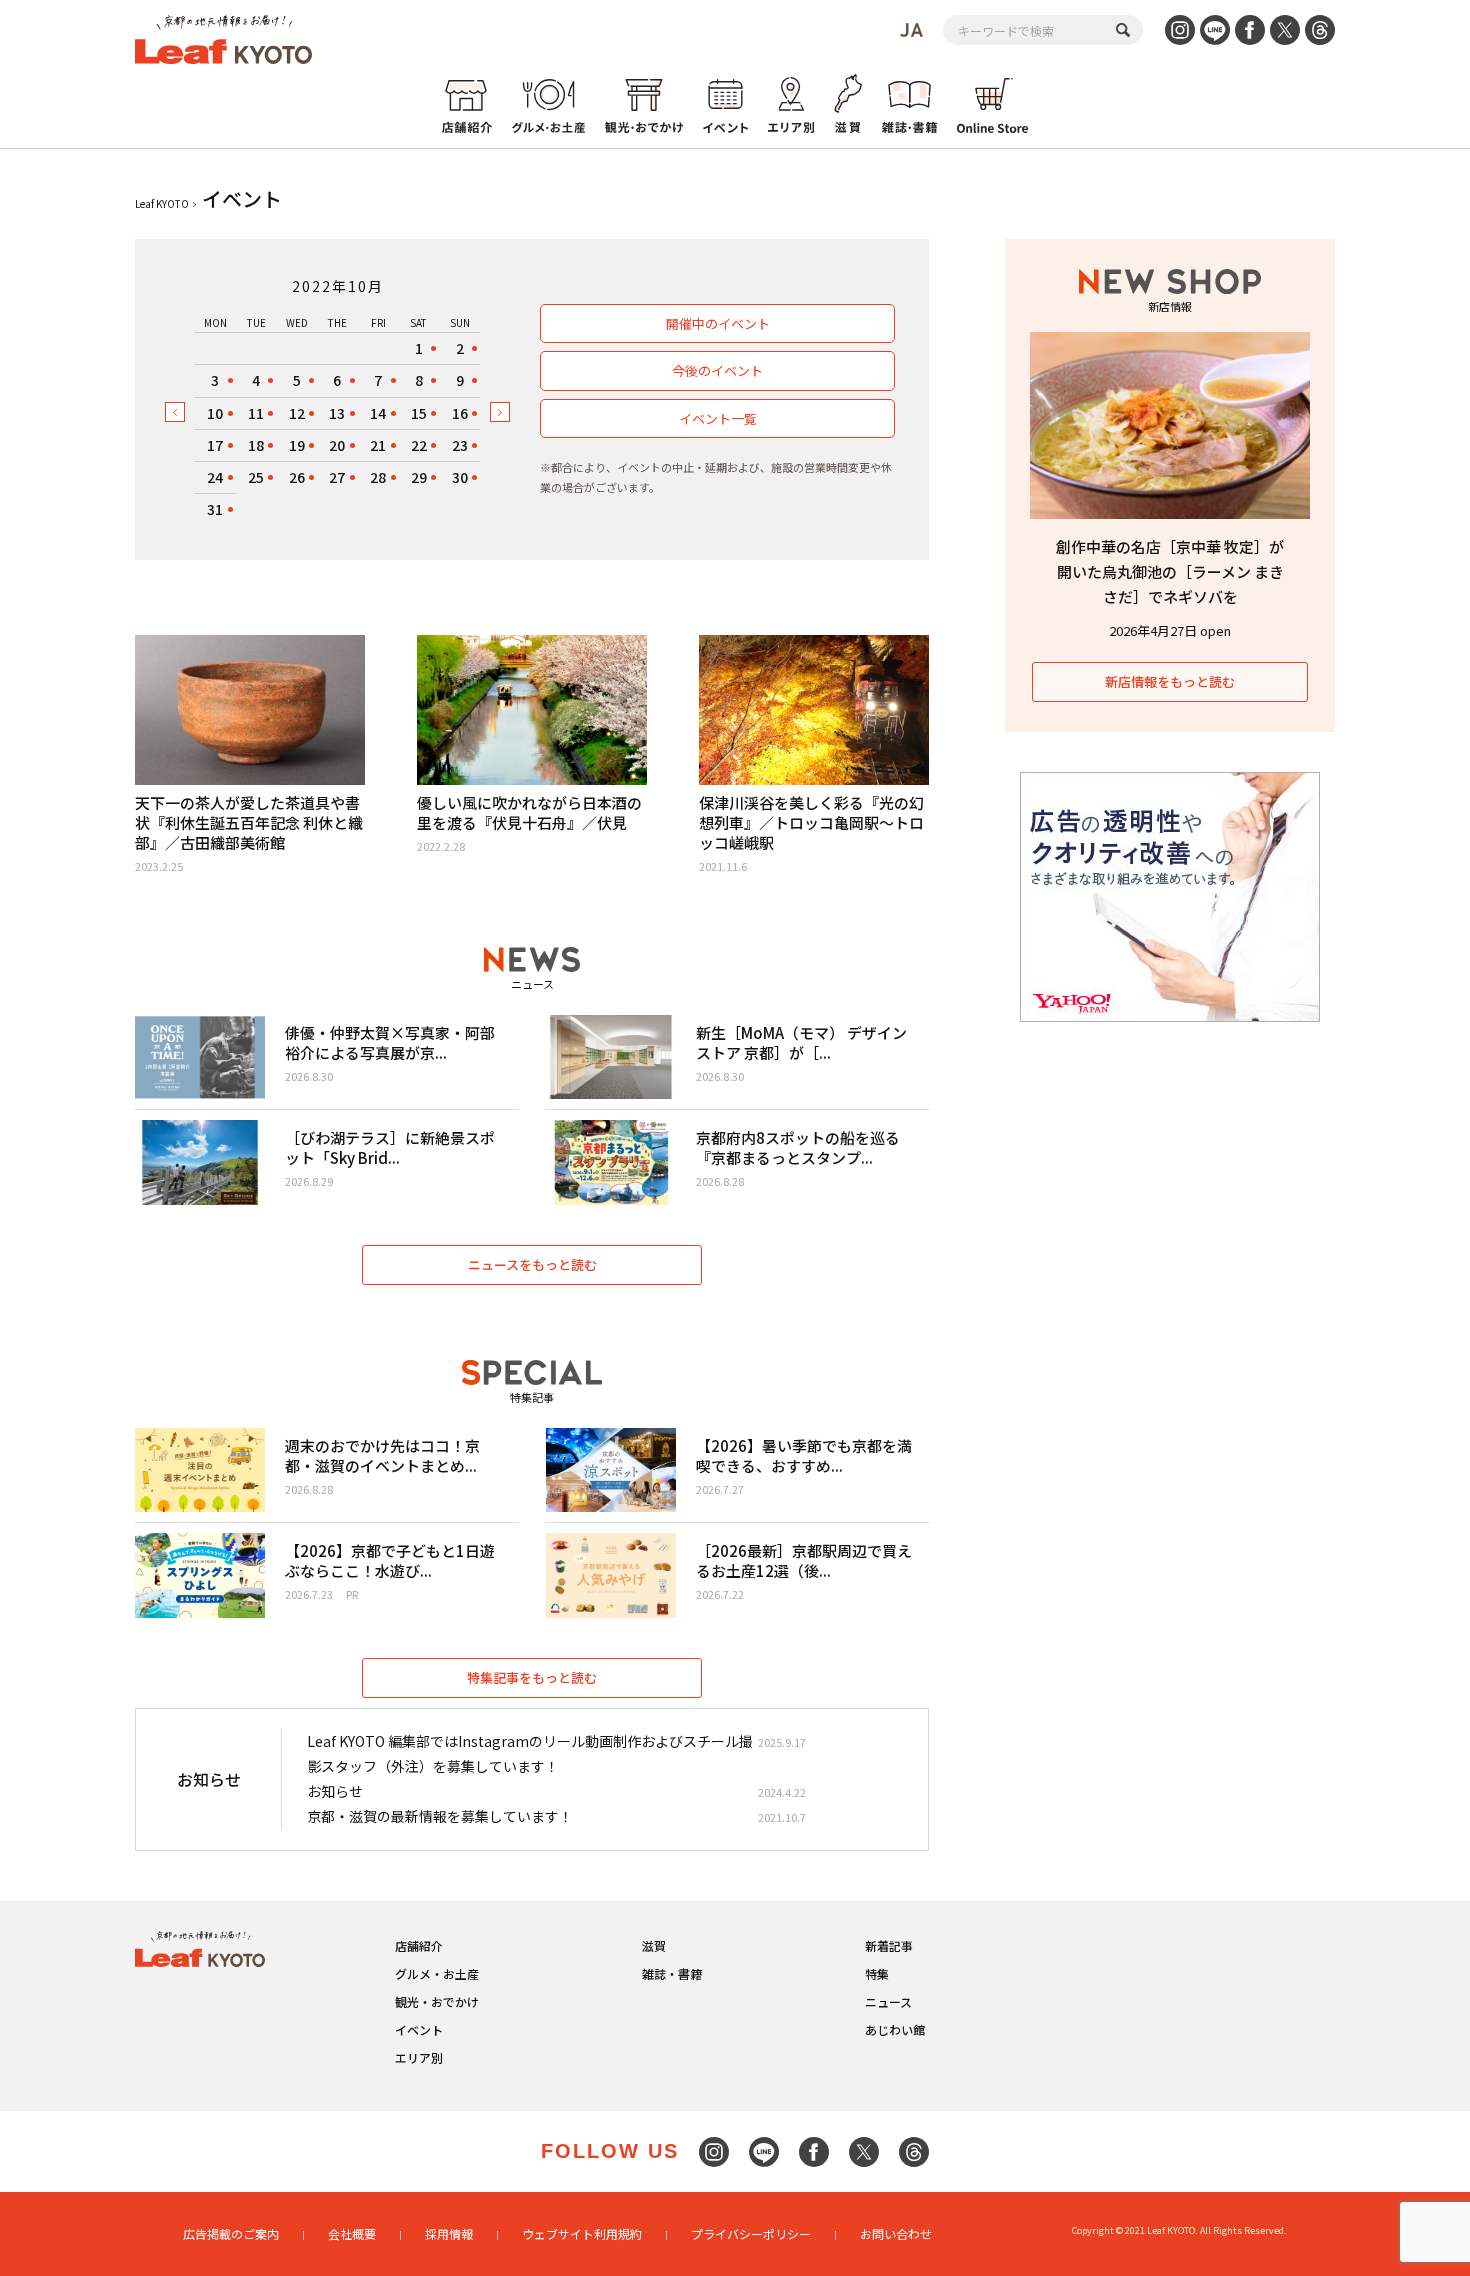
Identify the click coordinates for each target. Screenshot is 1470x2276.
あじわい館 (895, 2029)
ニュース (888, 2001)
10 (215, 413)
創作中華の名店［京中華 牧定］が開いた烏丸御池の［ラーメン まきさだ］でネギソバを (1170, 571)
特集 (877, 1973)
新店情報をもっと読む (1170, 681)
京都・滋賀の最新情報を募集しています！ (440, 1816)
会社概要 (352, 2233)
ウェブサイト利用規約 (582, 2233)
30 (460, 477)
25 (256, 477)
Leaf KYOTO (162, 203)
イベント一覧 (718, 418)
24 (215, 477)
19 (297, 445)
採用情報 (449, 2233)
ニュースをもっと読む (532, 1264)
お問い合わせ (896, 2233)
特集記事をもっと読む (532, 1677)
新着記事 (889, 1945)
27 (337, 477)
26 (297, 477)
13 (337, 413)
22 (419, 445)
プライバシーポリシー (751, 2233)
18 (256, 445)
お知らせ (335, 1791)
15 (419, 413)
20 (337, 445)
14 (378, 413)
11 (256, 413)
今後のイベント (717, 370)
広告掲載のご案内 (231, 2233)
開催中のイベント (718, 323)
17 (215, 445)
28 (378, 477)
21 (378, 445)
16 (460, 413)
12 (297, 413)
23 (460, 445)
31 (215, 509)
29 (419, 477)
